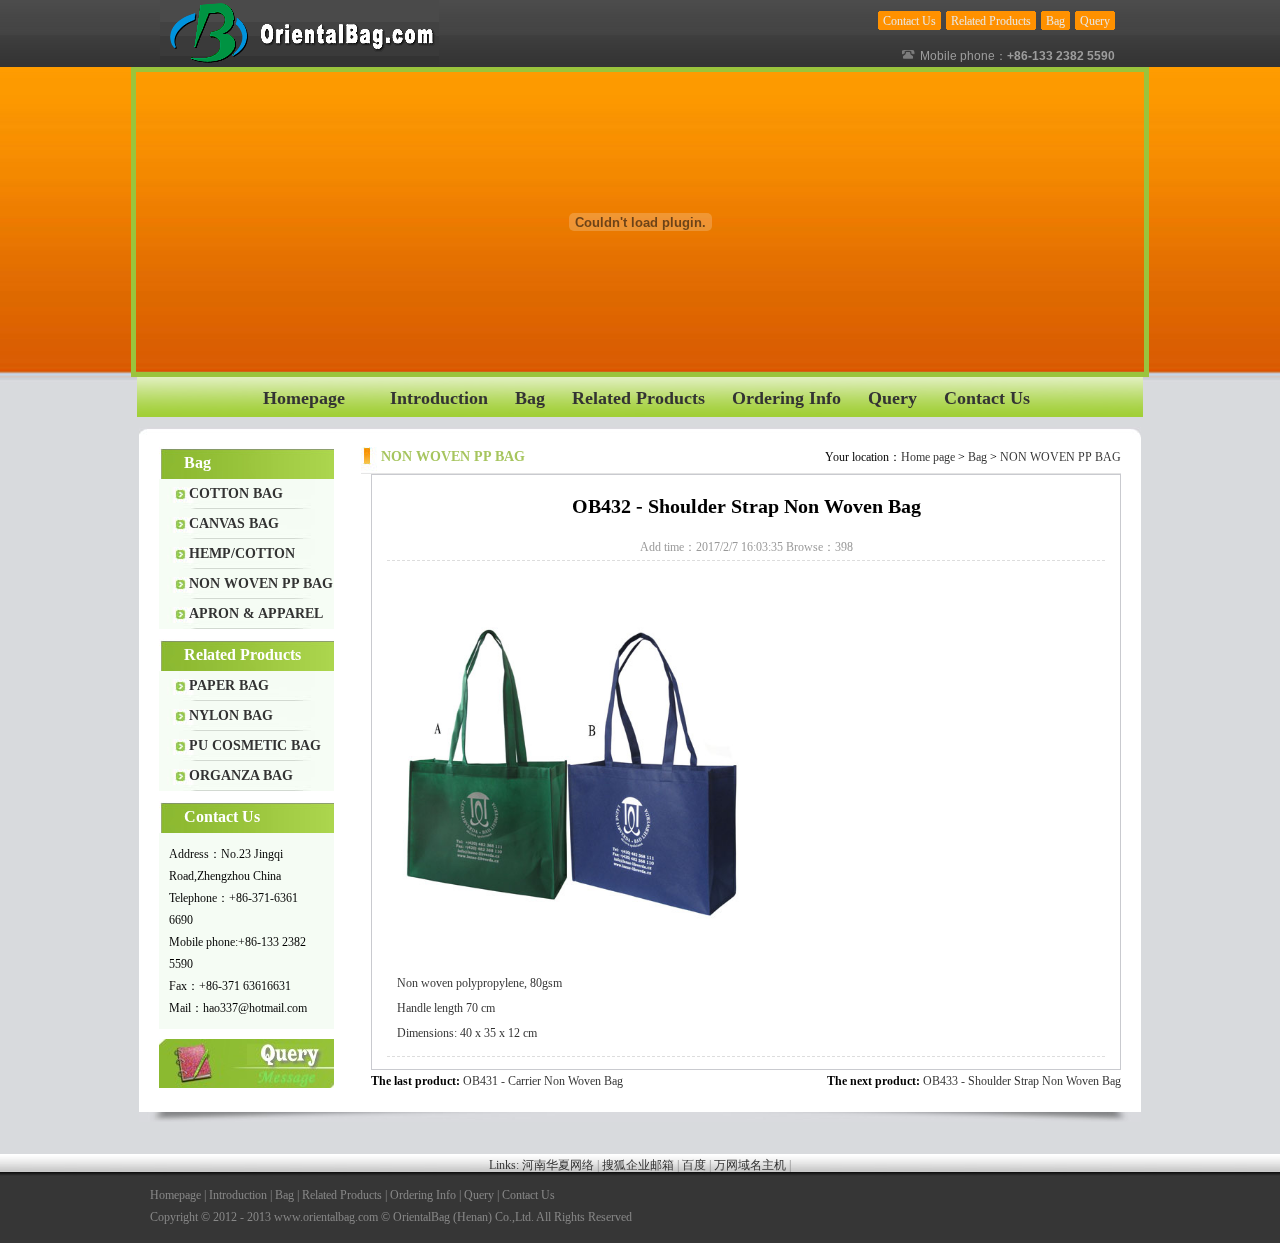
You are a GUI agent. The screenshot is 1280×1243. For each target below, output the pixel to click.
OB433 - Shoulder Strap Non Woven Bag (1022, 1081)
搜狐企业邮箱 (638, 1165)
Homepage (175, 1195)
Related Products (342, 1195)
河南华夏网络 (558, 1165)
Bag (977, 457)
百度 (694, 1165)
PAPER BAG (229, 685)
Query (248, 1063)
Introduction (238, 1195)
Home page (928, 457)
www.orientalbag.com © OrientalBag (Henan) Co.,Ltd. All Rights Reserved (453, 1217)
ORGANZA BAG (241, 775)
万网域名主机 (750, 1165)
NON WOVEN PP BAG (261, 583)
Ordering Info (423, 1195)
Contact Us (528, 1195)
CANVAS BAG (234, 523)
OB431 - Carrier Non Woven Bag (543, 1081)
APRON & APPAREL (256, 613)
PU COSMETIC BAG (255, 745)
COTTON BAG (236, 493)
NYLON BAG (231, 715)
